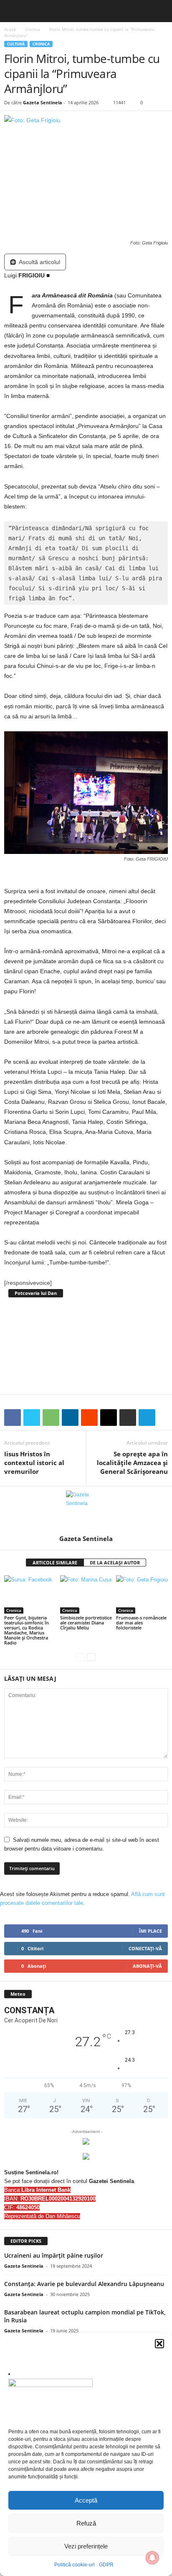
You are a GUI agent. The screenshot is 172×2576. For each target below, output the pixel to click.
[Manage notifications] (152, 2558)
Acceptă (86, 2500)
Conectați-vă (145, 1948)
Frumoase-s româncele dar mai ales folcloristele (141, 1623)
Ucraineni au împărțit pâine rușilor (54, 2255)
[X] (32, 1418)
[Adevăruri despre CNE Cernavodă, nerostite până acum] (86, 1345)
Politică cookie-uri (75, 2565)
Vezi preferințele (86, 2546)
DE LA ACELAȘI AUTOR (115, 1562)
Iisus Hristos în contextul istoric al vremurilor (34, 1463)
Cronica (33, 29)
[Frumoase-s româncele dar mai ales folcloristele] (142, 1595)
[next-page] (91, 1657)
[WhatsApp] (51, 1418)
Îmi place (150, 1931)
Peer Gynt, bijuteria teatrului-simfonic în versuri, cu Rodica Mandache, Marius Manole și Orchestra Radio (27, 1630)
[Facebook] (13, 1418)
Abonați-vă (147, 1966)
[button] (159, 2344)
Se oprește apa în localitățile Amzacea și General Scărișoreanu (132, 1463)
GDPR (106, 2565)
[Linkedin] (70, 1418)
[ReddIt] (89, 1418)
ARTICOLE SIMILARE (55, 1562)
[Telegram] (147, 1418)
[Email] (109, 1418)
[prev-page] (81, 1657)
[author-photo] (86, 1511)
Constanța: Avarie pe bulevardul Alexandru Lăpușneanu (84, 2284)
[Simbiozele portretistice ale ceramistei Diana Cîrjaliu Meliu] (86, 1595)
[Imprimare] (128, 1418)
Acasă (10, 29)
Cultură (16, 44)
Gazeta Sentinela (43, 102)
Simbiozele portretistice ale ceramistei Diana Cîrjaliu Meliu (86, 1623)
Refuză (86, 2523)
